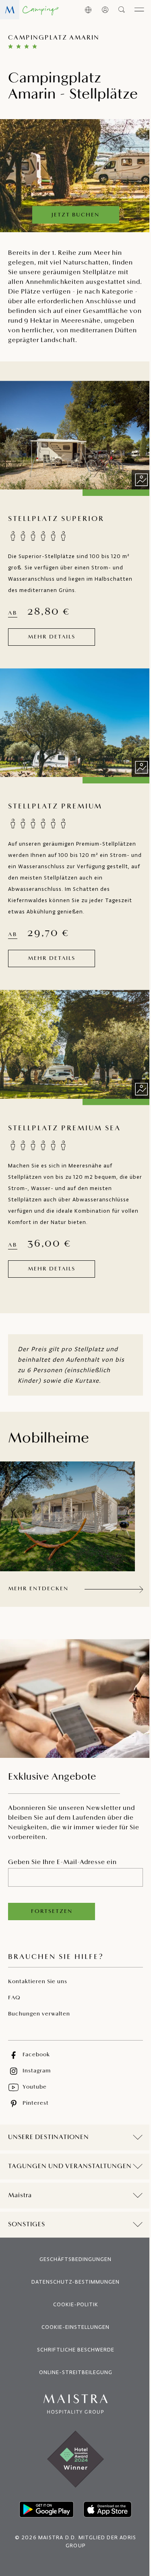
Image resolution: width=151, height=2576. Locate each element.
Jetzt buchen (75, 215)
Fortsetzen (52, 1912)
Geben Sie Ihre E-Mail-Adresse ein (62, 1862)
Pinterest (36, 2103)
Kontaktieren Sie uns (38, 1982)
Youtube (35, 2087)
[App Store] (104, 2532)
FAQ (14, 1998)
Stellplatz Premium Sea (64, 1129)
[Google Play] (43, 2532)
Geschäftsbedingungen (73, 2282)
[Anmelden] (105, 10)
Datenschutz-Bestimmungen (73, 2304)
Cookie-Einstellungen (73, 2350)
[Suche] (122, 10)
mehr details (52, 637)
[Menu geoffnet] (139, 10)
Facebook (36, 2055)
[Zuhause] (29, 10)
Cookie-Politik (72, 2327)
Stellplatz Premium (55, 807)
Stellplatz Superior (56, 519)
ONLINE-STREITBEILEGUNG (72, 2395)
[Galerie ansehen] (141, 480)
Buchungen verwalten (39, 2014)
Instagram (37, 2071)
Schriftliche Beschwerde (72, 2372)
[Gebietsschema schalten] (88, 10)
